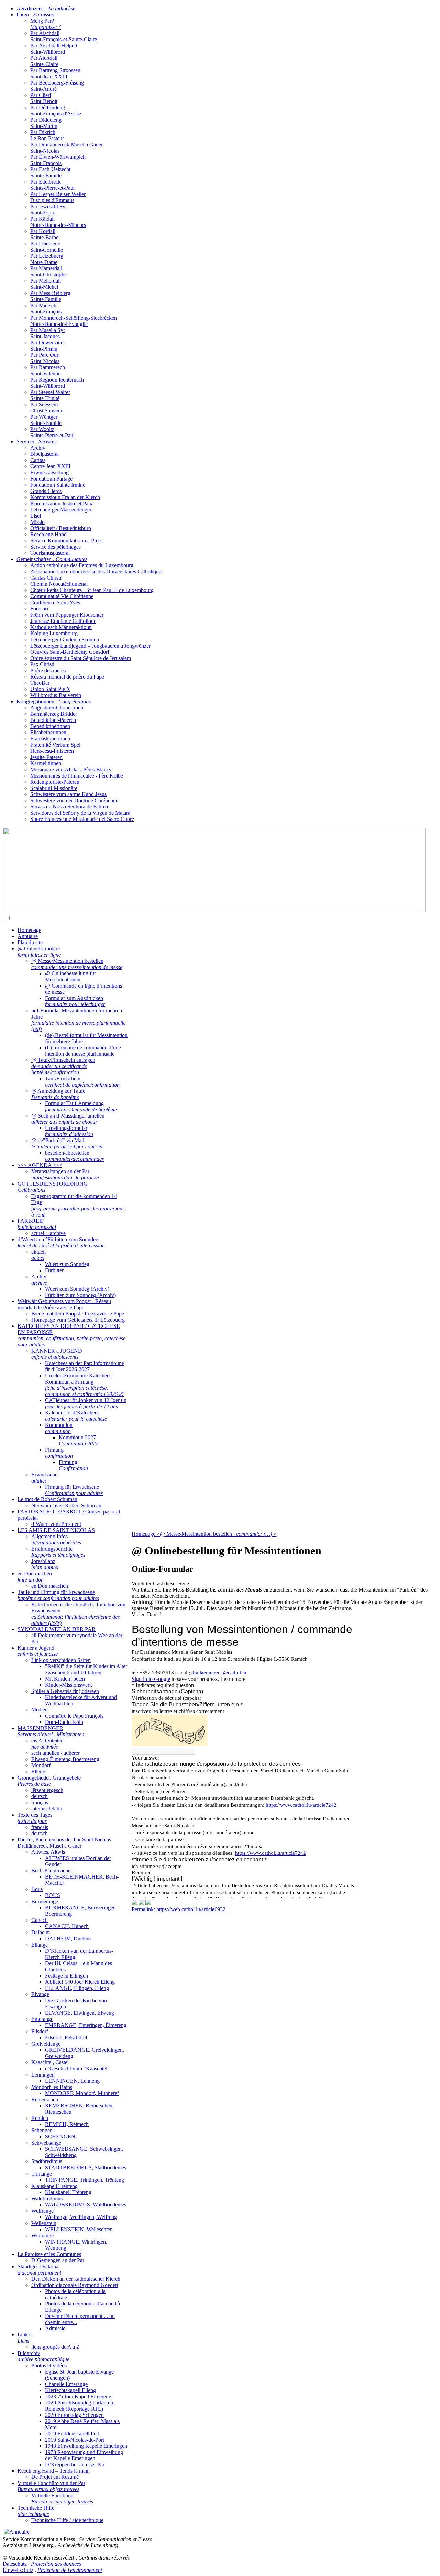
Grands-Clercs (46, 491)
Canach (40, 1920)
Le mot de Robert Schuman (47, 1499)
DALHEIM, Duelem (68, 1939)
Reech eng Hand (48, 534)
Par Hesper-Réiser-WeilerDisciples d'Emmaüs (58, 197)
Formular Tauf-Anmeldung (81, 1106)
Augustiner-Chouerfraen (57, 708)
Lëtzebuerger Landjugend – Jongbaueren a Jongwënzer (90, 646)
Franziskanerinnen (50, 739)
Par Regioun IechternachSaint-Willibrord (57, 383)
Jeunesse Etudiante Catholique (63, 621)
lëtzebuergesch (47, 1790)
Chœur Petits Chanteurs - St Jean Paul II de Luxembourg (92, 590)
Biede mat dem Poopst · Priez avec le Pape (78, 1314)
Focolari (39, 609)
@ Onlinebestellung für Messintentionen (70, 976)
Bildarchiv (43, 2356)
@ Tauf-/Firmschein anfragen (63, 1066)
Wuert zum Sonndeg (67, 1264)
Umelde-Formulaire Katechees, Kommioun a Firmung (85, 1385)
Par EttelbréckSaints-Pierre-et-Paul (52, 185)
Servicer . (36, 442)
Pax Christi (42, 664)
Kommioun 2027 (79, 1440)
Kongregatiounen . (54, 701)
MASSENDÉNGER (51, 1731)
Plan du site (30, 942)
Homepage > (146, 1534)
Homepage (29, 930)
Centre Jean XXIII (50, 466)
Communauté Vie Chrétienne (62, 596)
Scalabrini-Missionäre (54, 788)
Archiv (38, 448)
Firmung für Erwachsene (74, 1490)
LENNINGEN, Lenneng (72, 2081)
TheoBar (40, 683)
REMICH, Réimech (67, 2124)
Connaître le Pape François (74, 1716)
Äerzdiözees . (46, 8)
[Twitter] (141, 1903)
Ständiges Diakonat (39, 2270)
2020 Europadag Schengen (74, 2415)
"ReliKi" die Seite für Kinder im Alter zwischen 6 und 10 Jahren (86, 1669)
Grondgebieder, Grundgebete (49, 1781)
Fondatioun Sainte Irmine (58, 485)
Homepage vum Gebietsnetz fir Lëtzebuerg (78, 1320)
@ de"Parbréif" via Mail (67, 1143)
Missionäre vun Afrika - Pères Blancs (71, 769)
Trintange (42, 2174)
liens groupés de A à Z (56, 2347)
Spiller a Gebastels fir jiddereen (65, 1691)
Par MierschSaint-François (46, 309)
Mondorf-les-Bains (52, 2087)
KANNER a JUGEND (57, 1354)
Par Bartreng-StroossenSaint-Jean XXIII (55, 73)
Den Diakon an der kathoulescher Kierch (76, 2279)
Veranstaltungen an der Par (65, 1174)
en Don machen (35, 1577)
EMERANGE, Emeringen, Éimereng (86, 2025)
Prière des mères (48, 670)
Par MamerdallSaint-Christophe (48, 271)
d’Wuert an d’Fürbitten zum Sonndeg (61, 1242)
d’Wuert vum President (56, 1524)
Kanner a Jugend (38, 1651)
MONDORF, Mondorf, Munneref (82, 2093)
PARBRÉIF (37, 1224)
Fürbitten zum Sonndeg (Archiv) (80, 1295)
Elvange (40, 1994)
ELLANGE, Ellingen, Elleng (77, 1988)
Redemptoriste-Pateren (55, 782)
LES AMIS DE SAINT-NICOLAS (56, 1530)
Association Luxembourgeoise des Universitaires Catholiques (97, 571)
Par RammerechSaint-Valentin (48, 370)
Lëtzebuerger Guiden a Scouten (65, 640)
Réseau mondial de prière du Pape (67, 677)
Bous (37, 1889)
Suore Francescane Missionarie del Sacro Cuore (82, 819)
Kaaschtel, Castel (50, 2062)
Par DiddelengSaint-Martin (46, 123)
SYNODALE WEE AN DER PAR (57, 1629)
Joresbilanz (45, 1564)
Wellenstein (44, 2223)
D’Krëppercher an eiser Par (75, 2464)
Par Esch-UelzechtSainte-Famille (50, 172)
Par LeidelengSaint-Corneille (47, 247)
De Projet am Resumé (55, 2477)
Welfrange (42, 2211)
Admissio (55, 2328)
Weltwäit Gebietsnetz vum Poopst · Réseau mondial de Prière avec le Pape (64, 1304)
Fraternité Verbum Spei (55, 745)
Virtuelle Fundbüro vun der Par (51, 2486)
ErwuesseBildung (49, 472)
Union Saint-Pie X (50, 689)
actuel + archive (48, 1233)
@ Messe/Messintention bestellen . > (218, 1534)
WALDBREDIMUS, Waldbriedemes (86, 2205)
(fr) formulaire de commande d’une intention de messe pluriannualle (83, 1051)
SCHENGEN (60, 2137)
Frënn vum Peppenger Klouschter (67, 615)
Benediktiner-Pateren (53, 720)
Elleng (38, 1771)
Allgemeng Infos (56, 1539)
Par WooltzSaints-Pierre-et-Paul (52, 432)
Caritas (38, 460)
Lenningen (43, 2075)
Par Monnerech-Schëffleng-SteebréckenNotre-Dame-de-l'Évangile (74, 321)
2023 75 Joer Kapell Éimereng (78, 2396)
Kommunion (59, 1428)
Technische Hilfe (36, 2511)
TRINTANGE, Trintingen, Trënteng (85, 2180)
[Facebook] (148, 1903)
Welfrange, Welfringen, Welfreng (81, 2217)
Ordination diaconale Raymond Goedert (75, 2285)
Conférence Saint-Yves (55, 602)
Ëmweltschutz (18, 2570)
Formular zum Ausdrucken (75, 1001)
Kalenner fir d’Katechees (76, 1416)
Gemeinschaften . (52, 559)
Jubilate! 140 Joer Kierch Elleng (80, 1982)
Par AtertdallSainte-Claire (44, 61)
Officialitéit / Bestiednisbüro (61, 528)
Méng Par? (46, 24)
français (40, 1802)
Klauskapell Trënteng (54, 2186)
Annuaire (28, 936)
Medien (40, 1710)
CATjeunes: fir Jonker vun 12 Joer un (86, 1403)
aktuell (38, 1255)
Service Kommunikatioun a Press (66, 541)
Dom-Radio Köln (64, 1722)
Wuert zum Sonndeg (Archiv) (77, 1289)
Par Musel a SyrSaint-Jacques (48, 333)
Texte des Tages (35, 1818)
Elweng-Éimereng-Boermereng (65, 1759)
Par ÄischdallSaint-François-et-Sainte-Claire (64, 36)
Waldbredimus (47, 2198)
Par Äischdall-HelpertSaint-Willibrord (54, 49)
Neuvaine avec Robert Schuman (66, 1505)
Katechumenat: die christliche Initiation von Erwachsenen (78, 1614)
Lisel (36, 516)
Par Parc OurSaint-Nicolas (45, 358)
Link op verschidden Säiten (61, 1660)
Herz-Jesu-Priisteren (52, 751)
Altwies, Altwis (48, 1852)
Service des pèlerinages (56, 547)
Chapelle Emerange (66, 2384)
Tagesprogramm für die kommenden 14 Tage (79, 1205)
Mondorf (41, 1765)
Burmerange (45, 1901)
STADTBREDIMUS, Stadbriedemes (86, 2167)
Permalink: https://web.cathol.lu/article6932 (179, 1909)
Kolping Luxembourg (54, 633)
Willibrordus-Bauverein (56, 695)
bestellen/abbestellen (74, 1156)
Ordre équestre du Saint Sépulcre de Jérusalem (81, 658)
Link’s (24, 2338)
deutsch (40, 1796)
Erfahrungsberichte (58, 1552)
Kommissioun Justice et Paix (61, 503)
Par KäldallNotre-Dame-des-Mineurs (58, 222)
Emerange (42, 2019)
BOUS (53, 1895)
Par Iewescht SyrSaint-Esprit (49, 210)
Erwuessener (45, 1478)
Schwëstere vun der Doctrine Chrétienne (74, 800)
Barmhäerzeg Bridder (54, 714)
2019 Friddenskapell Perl (72, 2434)
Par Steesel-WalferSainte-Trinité (50, 395)
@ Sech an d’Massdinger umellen (68, 1119)
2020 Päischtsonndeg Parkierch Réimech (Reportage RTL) (79, 2406)
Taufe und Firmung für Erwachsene (58, 1595)
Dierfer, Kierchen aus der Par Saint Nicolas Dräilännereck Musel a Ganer (64, 1843)
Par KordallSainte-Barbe (44, 234)
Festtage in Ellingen (67, 1976)
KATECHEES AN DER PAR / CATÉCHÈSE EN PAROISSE (71, 1335)
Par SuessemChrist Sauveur (46, 408)
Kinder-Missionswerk (69, 1685)
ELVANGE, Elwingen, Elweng (80, 2013)
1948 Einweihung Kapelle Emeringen (86, 2446)
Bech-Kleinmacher (52, 1870)
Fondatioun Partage (51, 479)
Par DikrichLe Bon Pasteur (47, 135)
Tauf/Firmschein (82, 1082)
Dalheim (41, 1932)
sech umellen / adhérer (56, 1753)
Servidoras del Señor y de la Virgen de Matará (80, 813)
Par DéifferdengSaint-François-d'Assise (56, 111)
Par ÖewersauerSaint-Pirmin (48, 346)
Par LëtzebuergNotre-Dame (47, 259)
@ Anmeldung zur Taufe (58, 1094)
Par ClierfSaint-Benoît (44, 98)
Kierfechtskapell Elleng (70, 2390)
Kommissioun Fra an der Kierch (65, 497)
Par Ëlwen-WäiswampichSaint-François (58, 160)
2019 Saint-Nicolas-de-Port (75, 2440)
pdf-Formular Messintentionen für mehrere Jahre (78, 1020)
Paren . (35, 15)
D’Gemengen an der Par (58, 2260)
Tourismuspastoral (50, 553)
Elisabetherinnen (48, 732)
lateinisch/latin (47, 1809)
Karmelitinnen (46, 763)
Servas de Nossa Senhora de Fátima (69, 807)
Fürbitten (55, 1270)
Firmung (59, 1453)
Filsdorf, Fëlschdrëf (66, 2038)
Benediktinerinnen (50, 726)
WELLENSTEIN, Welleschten (79, 2229)
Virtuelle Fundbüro (62, 2498)
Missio (37, 522)
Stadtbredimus (47, 2161)
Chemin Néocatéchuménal (59, 584)
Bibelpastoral (45, 454)
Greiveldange (46, 2044)
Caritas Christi (46, 578)
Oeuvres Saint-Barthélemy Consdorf (70, 652)
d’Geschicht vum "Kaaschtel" (77, 2068)
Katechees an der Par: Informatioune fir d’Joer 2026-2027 (85, 1366)
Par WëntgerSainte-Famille (46, 420)
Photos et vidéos (49, 2365)
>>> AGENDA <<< (40, 1165)
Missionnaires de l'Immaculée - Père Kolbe (77, 776)
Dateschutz (15, 2564)
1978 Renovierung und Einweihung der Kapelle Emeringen (84, 2455)
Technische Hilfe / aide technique (67, 2520)
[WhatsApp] (134, 1903)
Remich (40, 2118)
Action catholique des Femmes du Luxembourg (82, 565)
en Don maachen (50, 1586)
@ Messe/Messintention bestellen (77, 964)
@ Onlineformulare (39, 952)
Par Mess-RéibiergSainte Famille (50, 296)
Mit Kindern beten (65, 1679)
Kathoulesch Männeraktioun (61, 627)
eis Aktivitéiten (47, 1744)
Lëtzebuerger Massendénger (61, 510)
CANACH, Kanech (67, 1926)
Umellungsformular (69, 1131)
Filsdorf (40, 2031)
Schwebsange (46, 2143)
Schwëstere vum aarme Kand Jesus (68, 794)
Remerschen (45, 2099)
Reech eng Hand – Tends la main (54, 2471)
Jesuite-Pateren (46, 757)
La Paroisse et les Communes (49, 2254)
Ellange (40, 1945)
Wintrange (42, 2236)
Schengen (42, 2130)
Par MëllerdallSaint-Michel (46, 284)
